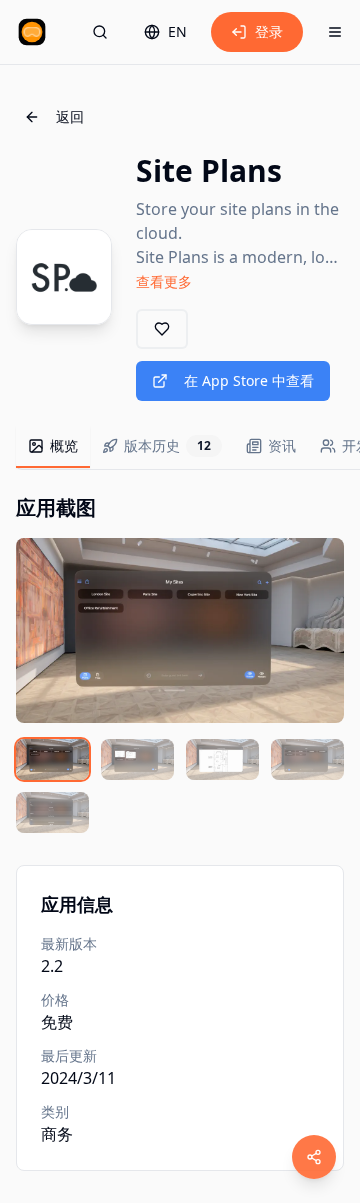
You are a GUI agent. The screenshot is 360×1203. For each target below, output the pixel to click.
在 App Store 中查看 (249, 380)
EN (177, 31)
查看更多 (164, 281)
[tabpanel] (180, 663)
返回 (70, 116)
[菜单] (335, 32)
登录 (269, 31)
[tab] (53, 447)
